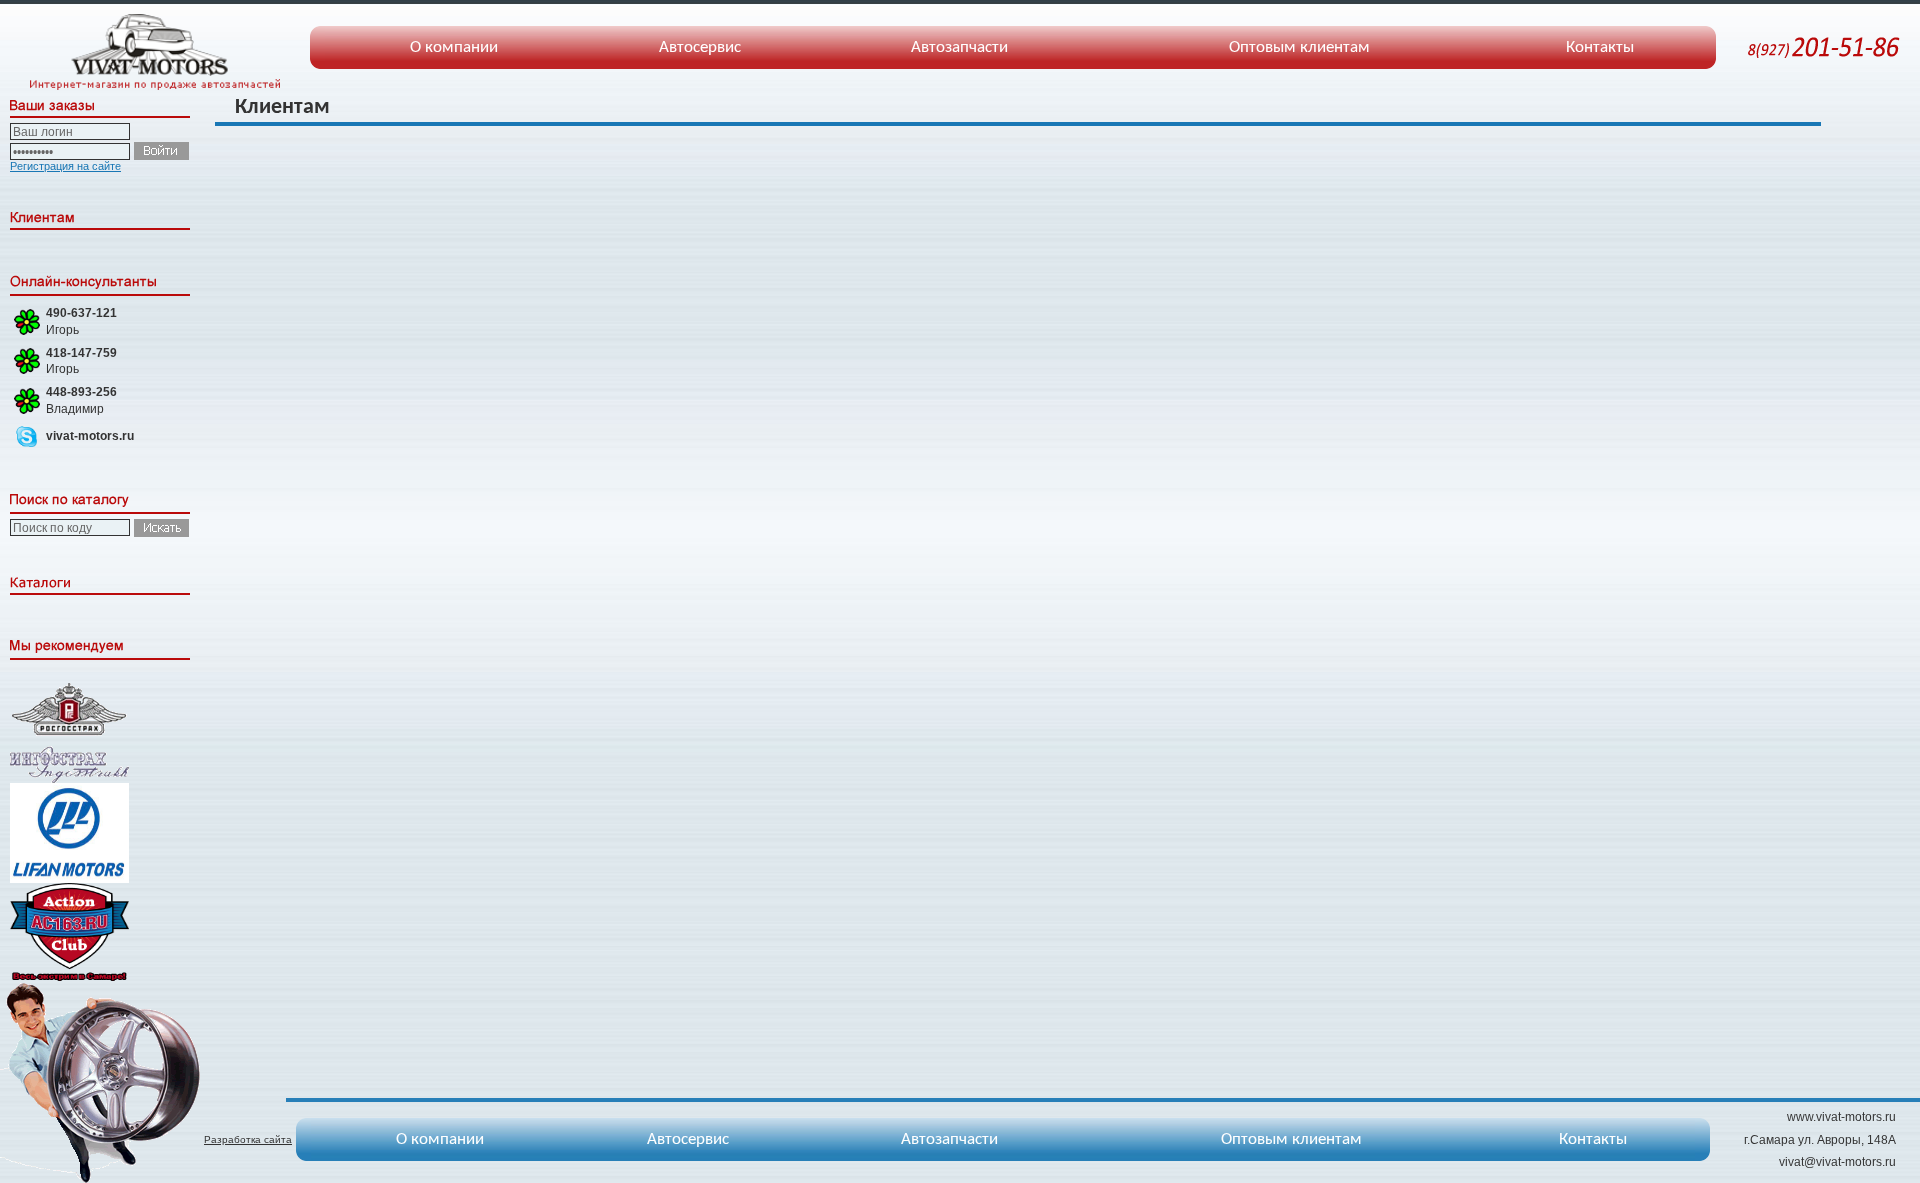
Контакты (1600, 47)
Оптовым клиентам (1299, 47)
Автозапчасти (959, 47)
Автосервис (700, 47)
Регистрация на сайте (65, 166)
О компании (454, 47)
